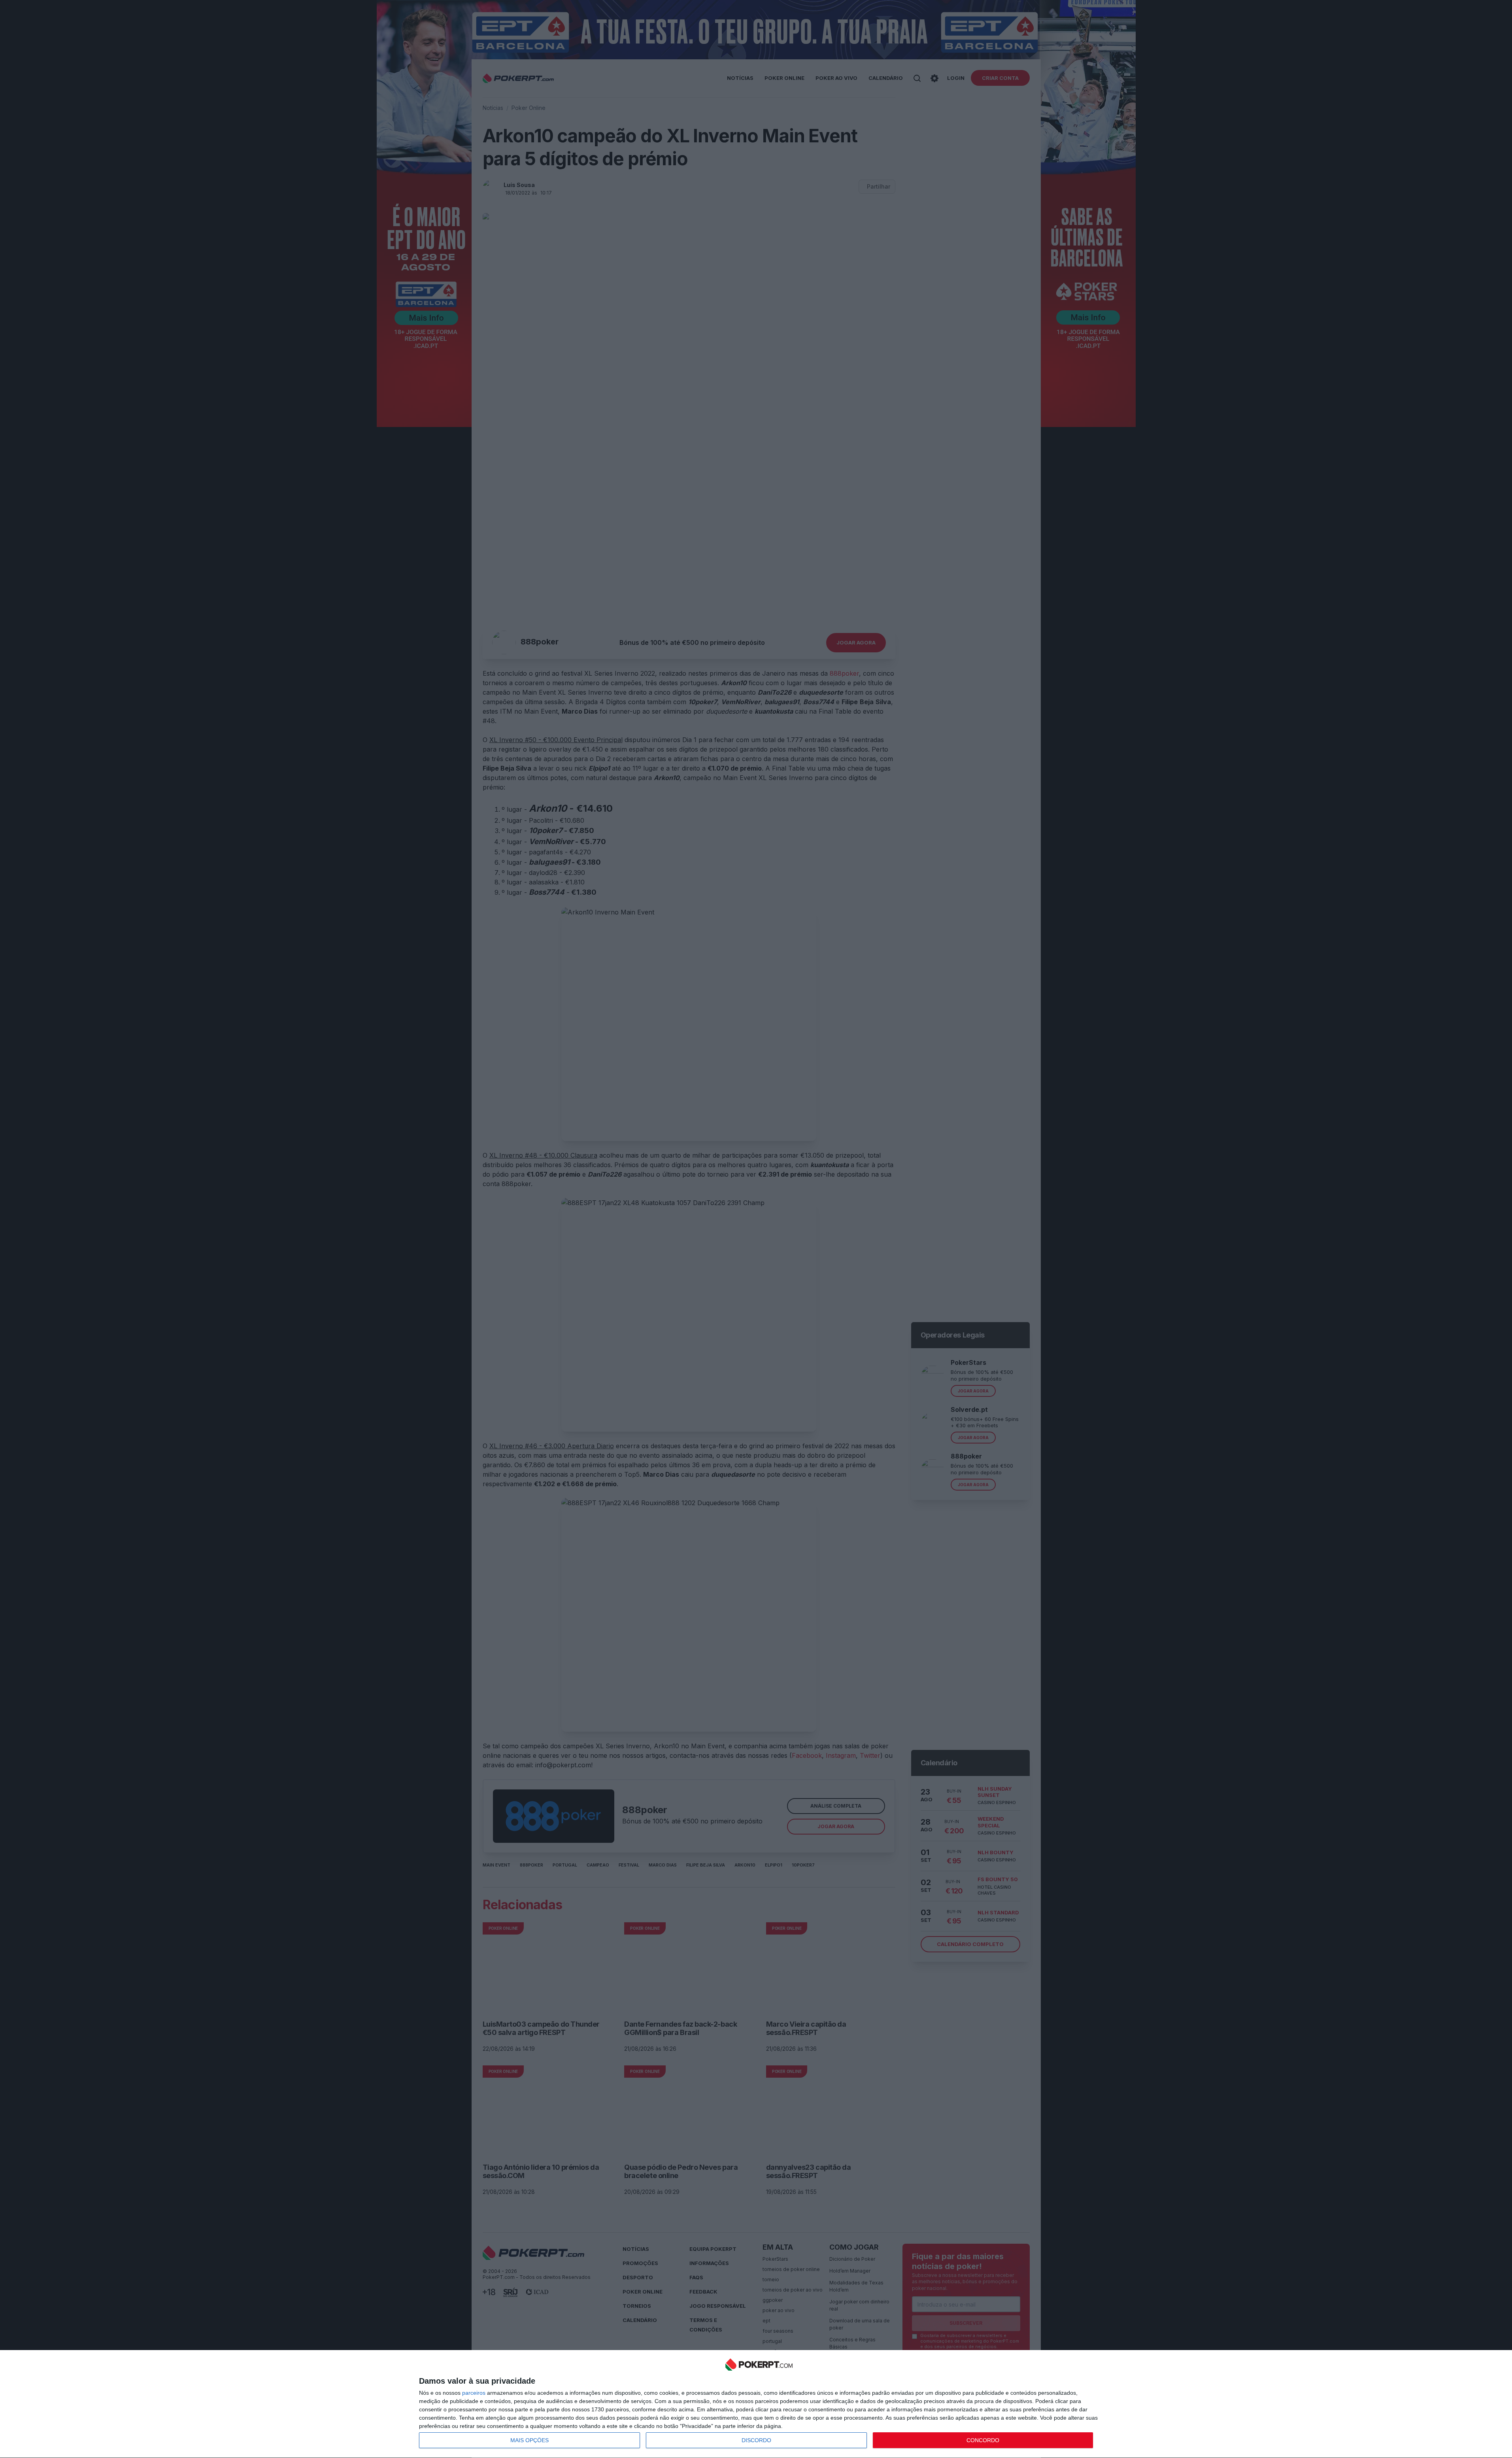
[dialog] (759, 2404)
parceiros (474, 2393)
